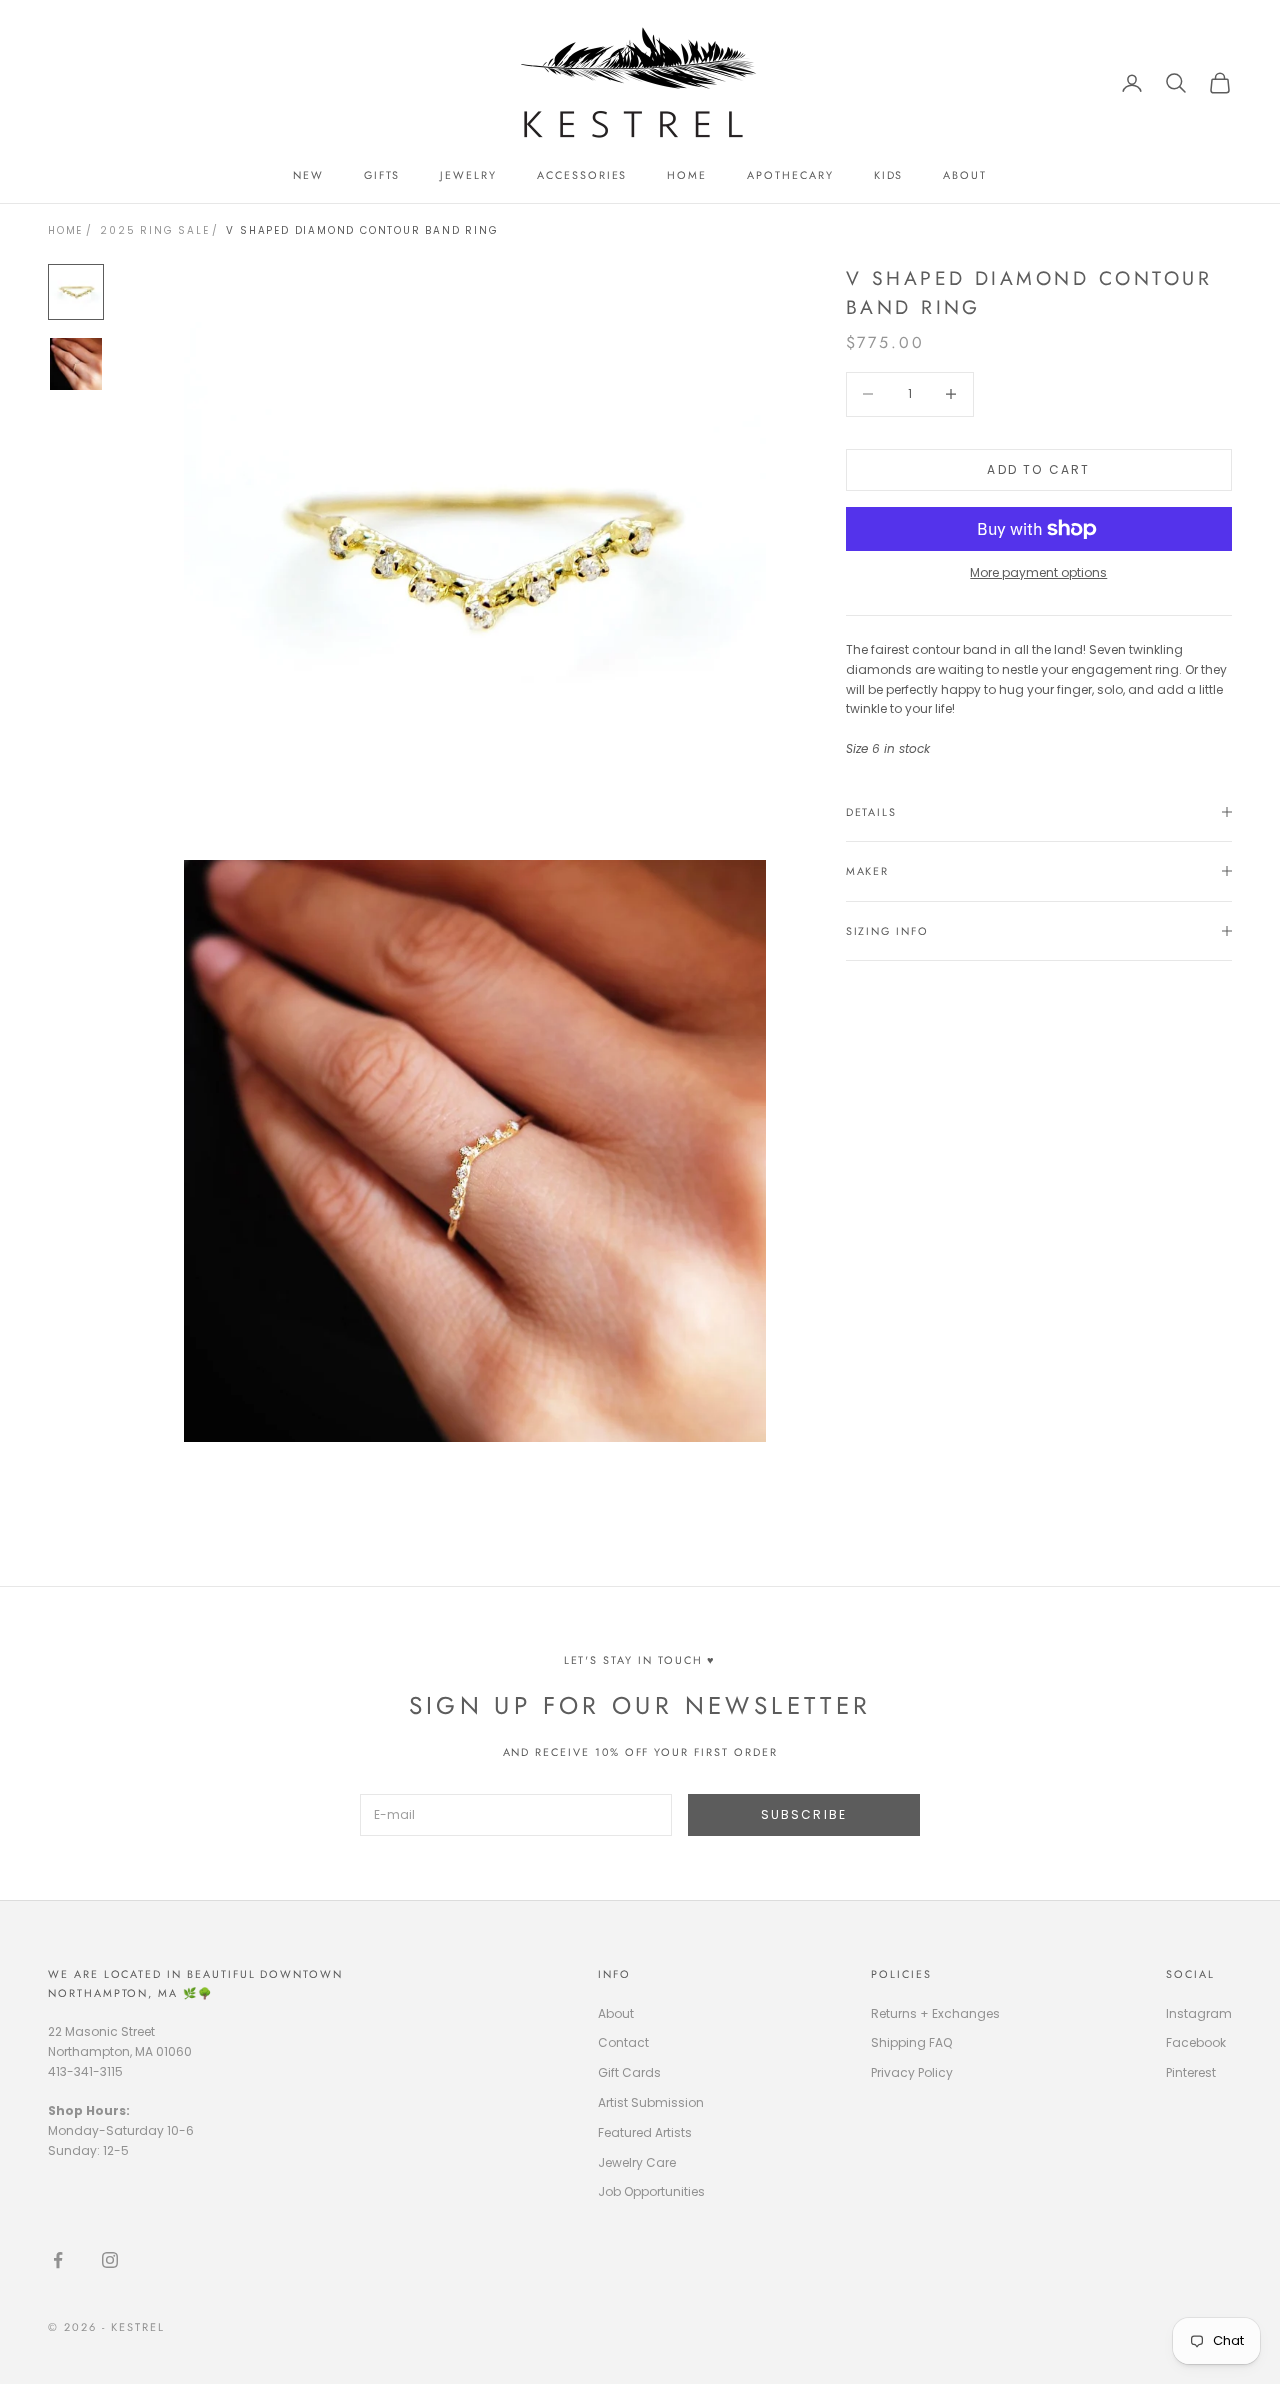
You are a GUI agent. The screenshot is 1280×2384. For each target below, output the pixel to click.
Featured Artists (645, 2132)
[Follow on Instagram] (110, 2260)
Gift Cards (629, 2072)
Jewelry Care (637, 2162)
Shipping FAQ (911, 2042)
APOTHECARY (790, 175)
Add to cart (1038, 469)
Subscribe (804, 1814)
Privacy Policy (912, 2072)
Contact (623, 2042)
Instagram (1199, 2013)
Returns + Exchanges (935, 2013)
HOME (687, 175)
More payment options (1038, 572)
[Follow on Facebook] (58, 2260)
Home (65, 230)
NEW (308, 175)
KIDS (889, 175)
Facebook (1196, 2042)
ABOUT (965, 175)
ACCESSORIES (582, 175)
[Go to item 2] (76, 364)
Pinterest (1191, 2072)
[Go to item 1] (76, 292)
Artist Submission (651, 2102)
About (616, 2013)
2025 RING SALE (154, 230)
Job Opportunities (651, 2191)
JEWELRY (468, 175)
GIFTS (382, 175)
